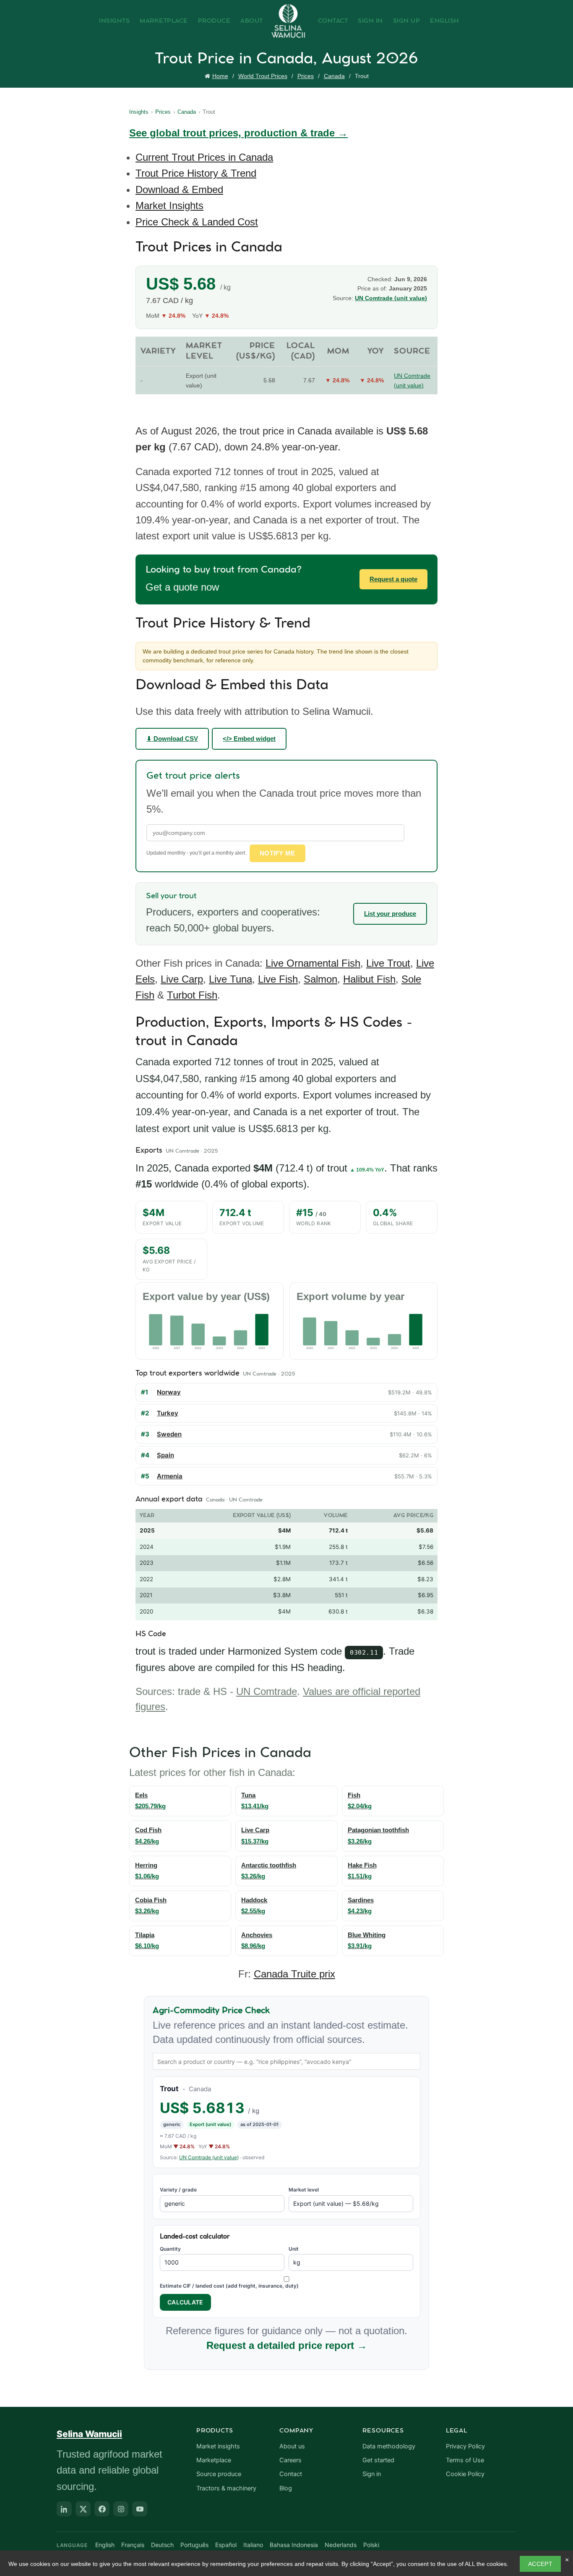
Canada (334, 76)
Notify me (277, 853)
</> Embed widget (249, 739)
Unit (294, 2249)
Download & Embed (179, 190)
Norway (169, 1392)
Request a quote (393, 579)
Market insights (218, 2446)
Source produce (219, 2474)
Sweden (169, 1434)
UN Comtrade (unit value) (391, 298)
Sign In (370, 21)
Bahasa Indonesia (294, 2545)
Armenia (170, 1476)
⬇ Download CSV (172, 739)
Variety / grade (178, 2190)
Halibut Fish (369, 979)
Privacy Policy (465, 2446)
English (445, 21)
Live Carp (182, 979)
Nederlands (341, 2545)
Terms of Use (465, 2460)
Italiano (253, 2545)
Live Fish (278, 979)
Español (226, 2545)
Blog (286, 2488)
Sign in (372, 2474)
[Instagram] (121, 2509)
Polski (371, 2545)
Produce (214, 21)
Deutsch (162, 2545)
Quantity (170, 2249)
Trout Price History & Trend (196, 173)
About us (292, 2446)
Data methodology (389, 2446)
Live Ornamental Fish (313, 963)
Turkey (168, 1413)
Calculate (185, 2302)
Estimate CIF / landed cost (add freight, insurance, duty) (229, 2286)
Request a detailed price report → (287, 2345)
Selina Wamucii (89, 2434)
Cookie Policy (465, 2474)
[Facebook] (102, 2509)
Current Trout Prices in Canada (204, 157)
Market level (304, 2190)
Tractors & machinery (226, 2488)
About (252, 21)
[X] (83, 2509)
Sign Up (407, 21)
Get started (378, 2460)
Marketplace (164, 21)
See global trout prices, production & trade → (238, 133)
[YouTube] (140, 2509)
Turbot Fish (192, 995)
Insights (114, 21)
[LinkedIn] (64, 2509)
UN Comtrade (267, 1691)
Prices (306, 76)
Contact (333, 21)
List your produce (390, 914)
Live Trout (388, 963)
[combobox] (286, 2061)
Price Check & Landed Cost (197, 222)
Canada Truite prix (294, 1974)
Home (220, 76)
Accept (540, 2564)
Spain (165, 1455)
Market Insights (169, 205)
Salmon (320, 979)
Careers (290, 2460)
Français (133, 2545)
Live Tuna (231, 979)
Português (194, 2545)
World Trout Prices (263, 76)
